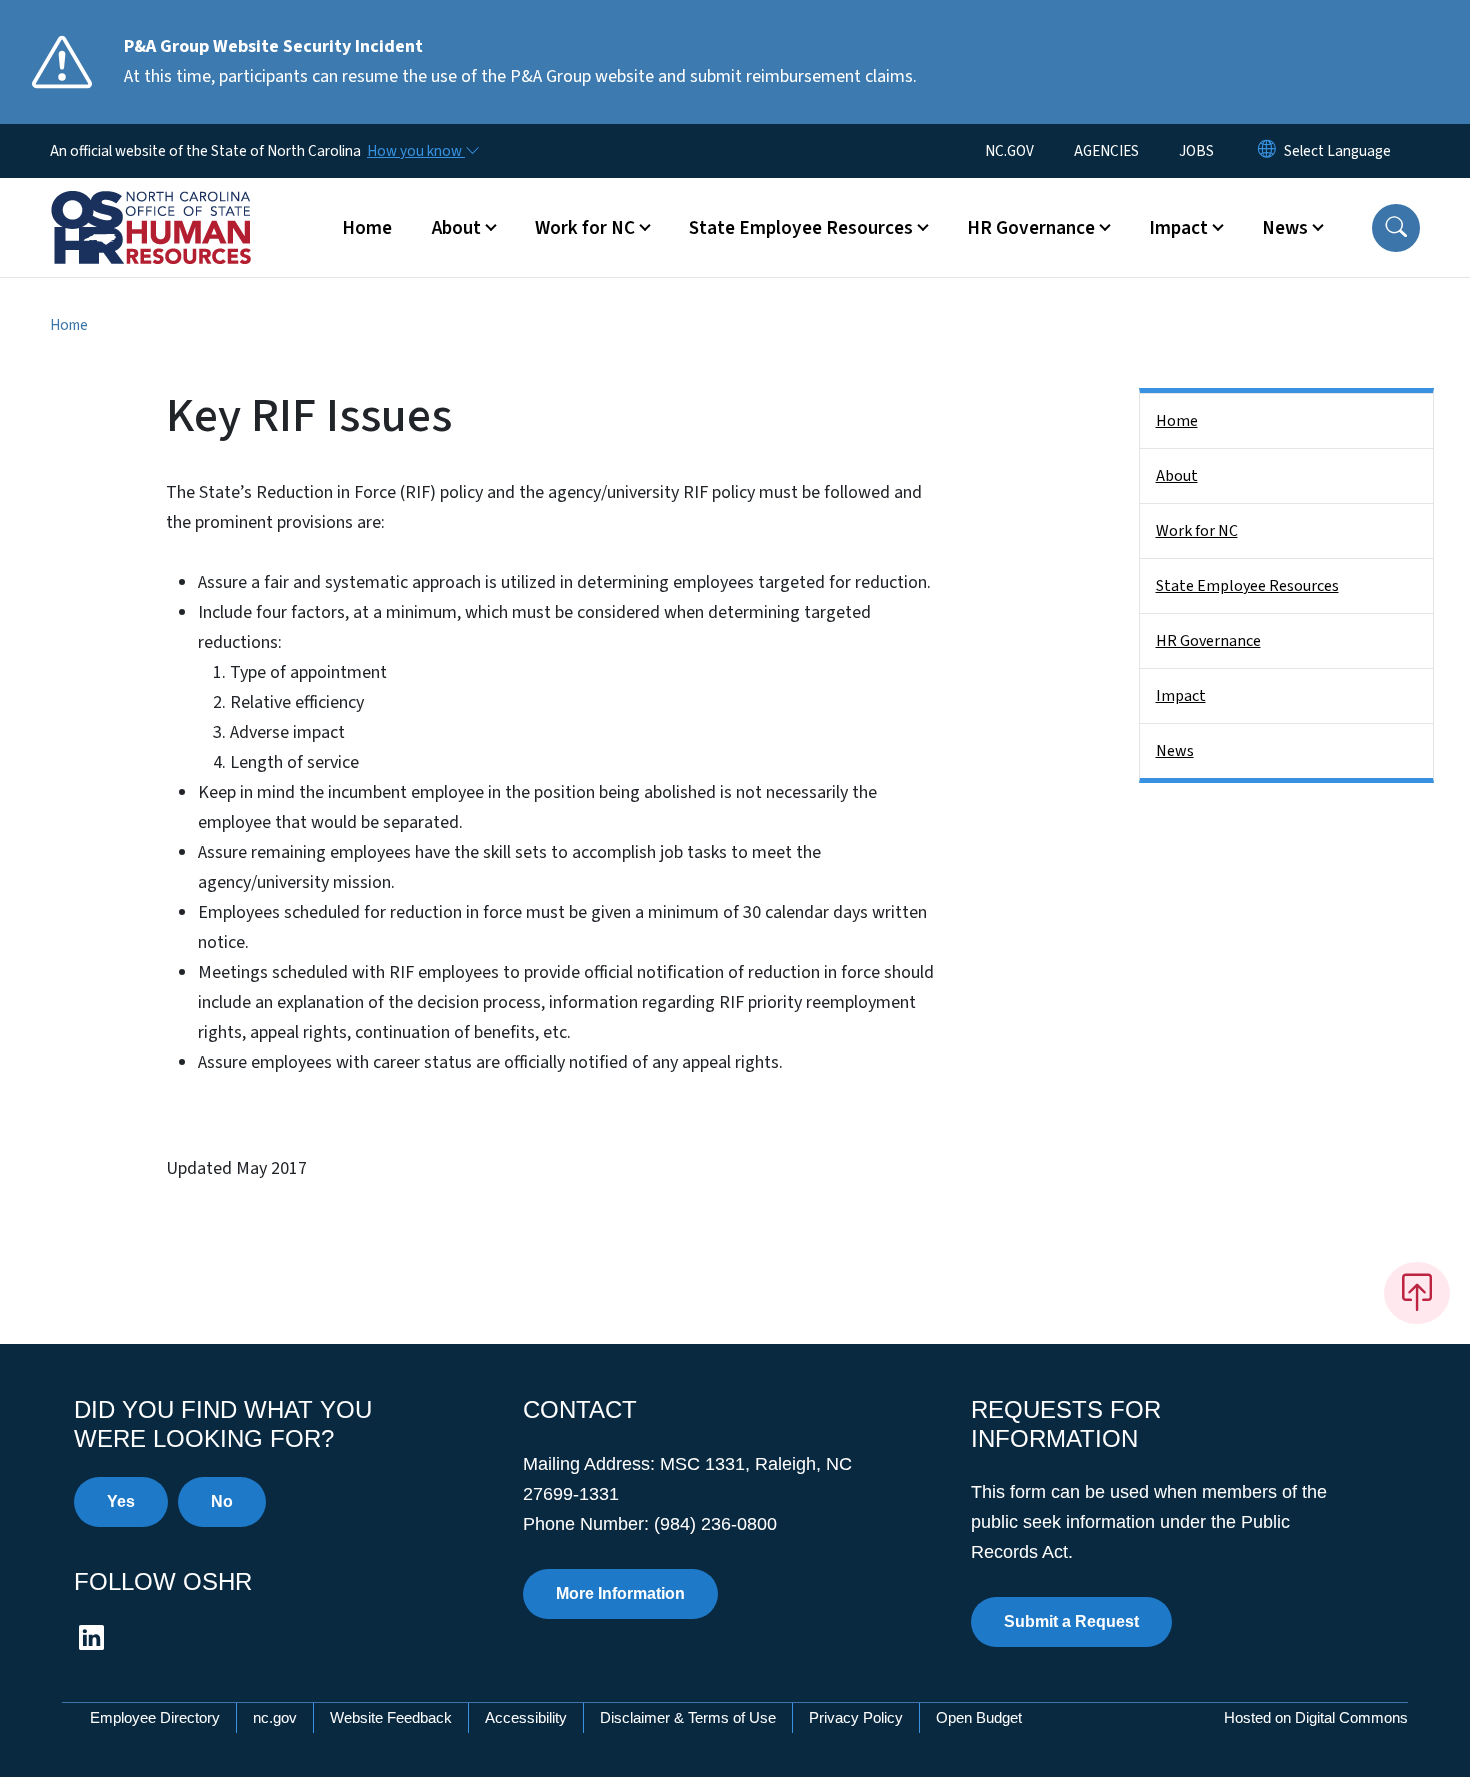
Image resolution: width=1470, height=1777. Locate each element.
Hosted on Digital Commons (1316, 1717)
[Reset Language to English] (1267, 151)
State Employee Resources (1247, 586)
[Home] (175, 205)
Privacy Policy (856, 1717)
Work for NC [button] (585, 228)
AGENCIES (1106, 151)
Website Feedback (391, 1717)
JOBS (1196, 151)
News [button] (1285, 228)
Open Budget (979, 1717)
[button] (1396, 228)
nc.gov (275, 1717)
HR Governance (1208, 641)
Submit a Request (1071, 1621)
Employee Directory (155, 1717)
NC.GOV (1009, 151)
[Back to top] (1417, 1293)
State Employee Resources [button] (801, 228)
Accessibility (526, 1717)
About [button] (456, 228)
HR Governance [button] (1031, 228)
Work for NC (1197, 531)
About (1177, 476)
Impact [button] (1178, 228)
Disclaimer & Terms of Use (688, 1717)
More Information (620, 1593)
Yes (121, 1501)
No (222, 1501)
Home (367, 228)
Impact (1181, 696)
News (1175, 751)
